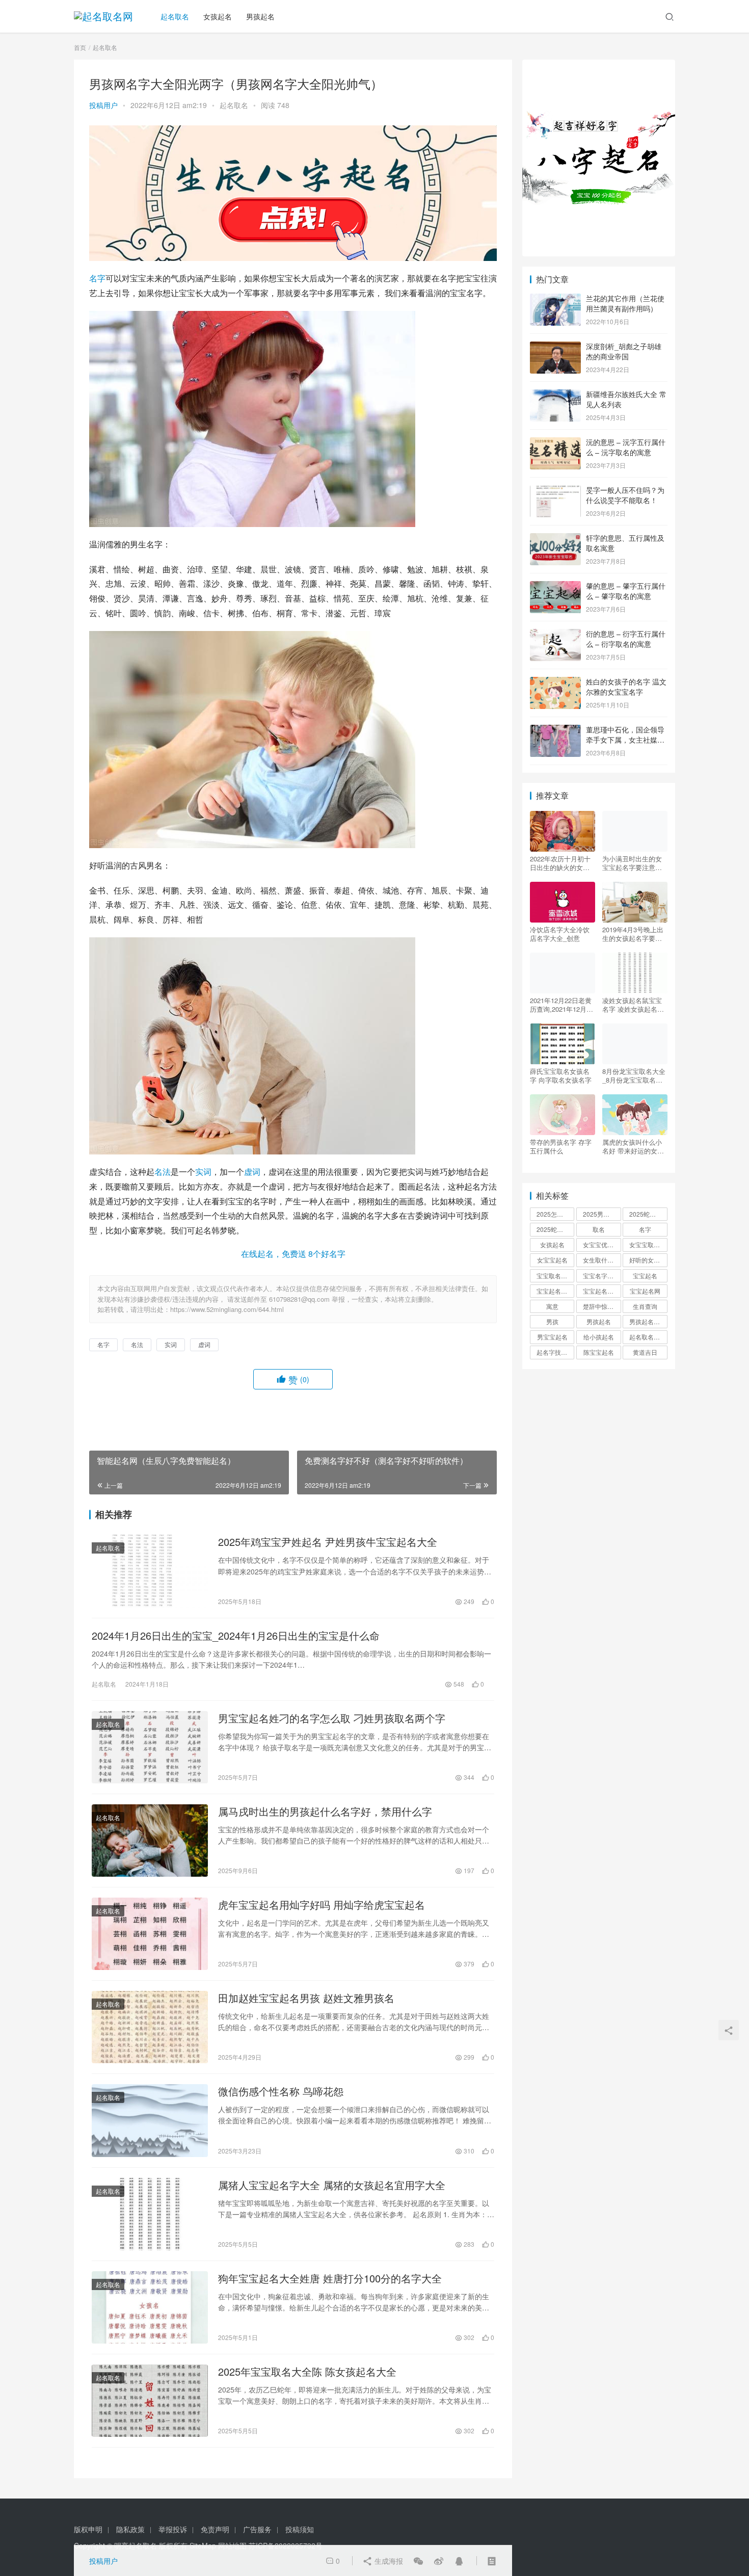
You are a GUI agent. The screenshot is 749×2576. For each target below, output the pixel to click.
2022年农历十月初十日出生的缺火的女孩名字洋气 (560, 863)
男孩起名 (260, 16)
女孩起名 (218, 16)
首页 (80, 47)
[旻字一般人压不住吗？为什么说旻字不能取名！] (555, 491)
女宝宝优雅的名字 (602, 1244)
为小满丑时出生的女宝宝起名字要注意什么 (632, 863)
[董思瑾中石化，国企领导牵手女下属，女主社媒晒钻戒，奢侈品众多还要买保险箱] (555, 730)
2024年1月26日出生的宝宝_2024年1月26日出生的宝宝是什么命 (236, 1636)
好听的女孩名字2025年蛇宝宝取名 (648, 1260)
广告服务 (257, 2529)
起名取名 (175, 16)
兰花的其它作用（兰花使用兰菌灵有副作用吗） (625, 303)
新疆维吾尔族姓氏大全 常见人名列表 (626, 399)
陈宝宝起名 (599, 1352)
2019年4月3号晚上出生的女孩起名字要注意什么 (633, 934)
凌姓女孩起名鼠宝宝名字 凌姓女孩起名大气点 (633, 1005)
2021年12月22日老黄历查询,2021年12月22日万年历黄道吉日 (562, 1005)
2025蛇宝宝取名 (648, 1214)
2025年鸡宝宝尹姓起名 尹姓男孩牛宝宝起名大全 (328, 1542)
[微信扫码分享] (418, 2561)
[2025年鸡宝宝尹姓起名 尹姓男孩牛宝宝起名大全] (150, 1571)
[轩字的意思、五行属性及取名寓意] (555, 539)
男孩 (552, 1321)
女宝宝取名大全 (648, 1244)
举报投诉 (173, 2529)
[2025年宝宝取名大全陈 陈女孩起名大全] (150, 2401)
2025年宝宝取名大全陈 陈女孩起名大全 (307, 2372)
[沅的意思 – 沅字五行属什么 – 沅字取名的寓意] (555, 443)
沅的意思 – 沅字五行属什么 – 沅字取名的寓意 (626, 447)
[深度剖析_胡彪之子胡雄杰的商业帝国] (555, 347)
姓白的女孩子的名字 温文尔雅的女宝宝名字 (626, 687)
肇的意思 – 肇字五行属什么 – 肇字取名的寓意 (626, 591)
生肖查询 (645, 1306)
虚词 (252, 1172)
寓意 (552, 1306)
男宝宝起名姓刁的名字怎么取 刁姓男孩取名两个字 (332, 1718)
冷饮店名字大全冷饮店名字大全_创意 (560, 934)
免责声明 (215, 2529)
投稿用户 (103, 105)
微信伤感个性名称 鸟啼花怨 (281, 2091)
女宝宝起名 (552, 1260)
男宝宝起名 (552, 1337)
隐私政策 (130, 2529)
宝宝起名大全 (601, 1291)
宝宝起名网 (645, 1291)
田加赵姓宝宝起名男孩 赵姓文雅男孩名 (306, 1998)
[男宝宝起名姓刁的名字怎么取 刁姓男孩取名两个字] (150, 1747)
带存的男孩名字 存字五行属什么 (561, 1146)
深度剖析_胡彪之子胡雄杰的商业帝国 (624, 351)
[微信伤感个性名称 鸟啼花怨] (150, 2120)
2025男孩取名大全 (602, 1214)
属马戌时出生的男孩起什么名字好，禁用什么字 (325, 1811)
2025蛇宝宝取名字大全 (555, 1229)
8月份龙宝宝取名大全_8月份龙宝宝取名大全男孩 (634, 1075)
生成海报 (388, 2561)
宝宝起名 (645, 1276)
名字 (97, 278)
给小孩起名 (599, 1337)
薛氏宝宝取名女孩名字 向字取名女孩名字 (561, 1075)
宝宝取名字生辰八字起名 (555, 1276)
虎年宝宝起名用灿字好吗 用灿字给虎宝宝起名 (322, 1905)
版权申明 (88, 2529)
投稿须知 (300, 2529)
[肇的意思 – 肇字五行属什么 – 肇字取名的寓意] (555, 587)
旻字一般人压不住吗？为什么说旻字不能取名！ (625, 495)
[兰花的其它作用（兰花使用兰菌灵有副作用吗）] (555, 299)
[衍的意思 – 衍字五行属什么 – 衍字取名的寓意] (555, 635)
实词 (203, 1172)
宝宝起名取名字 (555, 1291)
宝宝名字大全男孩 (602, 1276)
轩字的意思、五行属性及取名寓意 (625, 543)
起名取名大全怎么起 (648, 1337)
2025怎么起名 (555, 1214)
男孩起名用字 (648, 1321)
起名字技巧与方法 (555, 1352)
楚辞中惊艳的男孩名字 (602, 1306)
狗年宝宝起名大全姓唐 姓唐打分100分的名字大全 (330, 2278)
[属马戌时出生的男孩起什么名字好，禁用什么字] (150, 1841)
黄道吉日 (645, 1352)
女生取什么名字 (602, 1260)
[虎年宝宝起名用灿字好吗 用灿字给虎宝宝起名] (150, 1934)
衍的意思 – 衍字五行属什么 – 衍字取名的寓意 (626, 639)
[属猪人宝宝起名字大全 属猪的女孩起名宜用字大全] (150, 2214)
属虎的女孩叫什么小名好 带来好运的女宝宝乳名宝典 (633, 1146)
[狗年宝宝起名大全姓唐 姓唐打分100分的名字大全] (150, 2307)
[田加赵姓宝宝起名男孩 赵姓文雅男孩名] (150, 2027)
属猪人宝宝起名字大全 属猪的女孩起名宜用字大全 (332, 2185)
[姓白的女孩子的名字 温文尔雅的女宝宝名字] (555, 682)
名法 (163, 1172)
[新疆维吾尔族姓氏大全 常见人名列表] (555, 395)
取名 (599, 1229)
